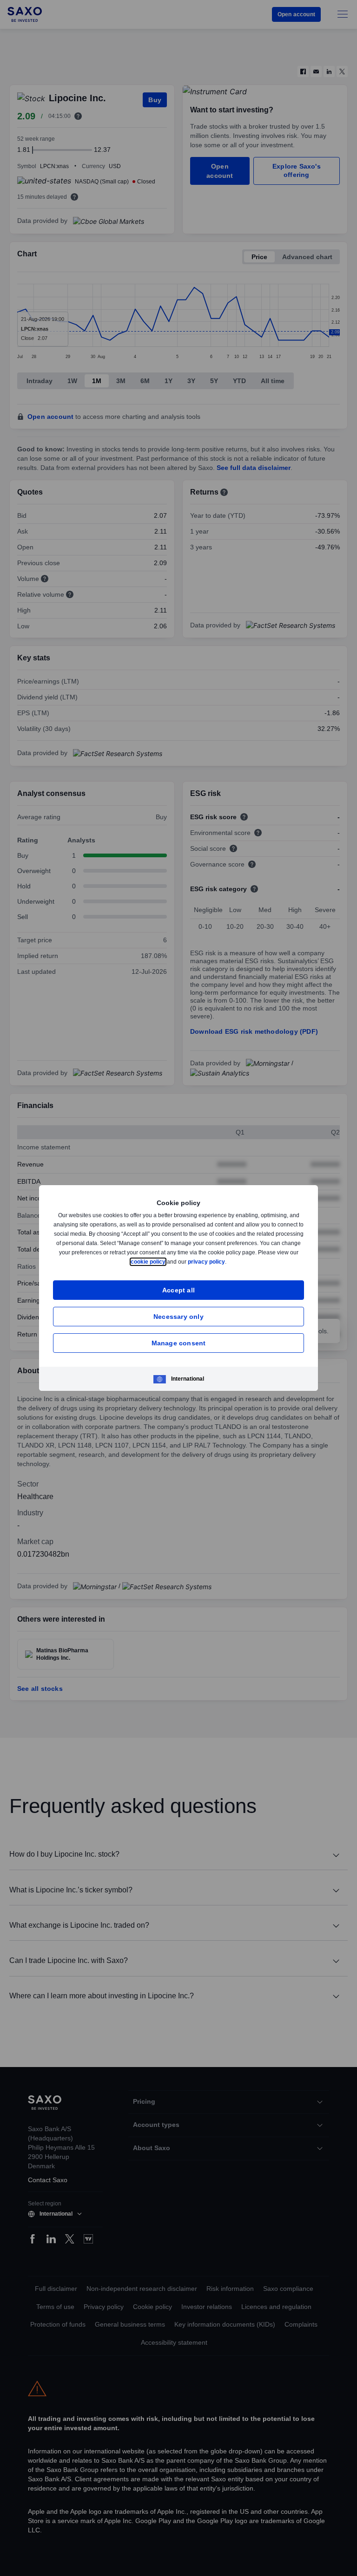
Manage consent (179, 1343)
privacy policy (228, 1262)
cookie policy (169, 1262)
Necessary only (178, 1316)
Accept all (179, 1290)
